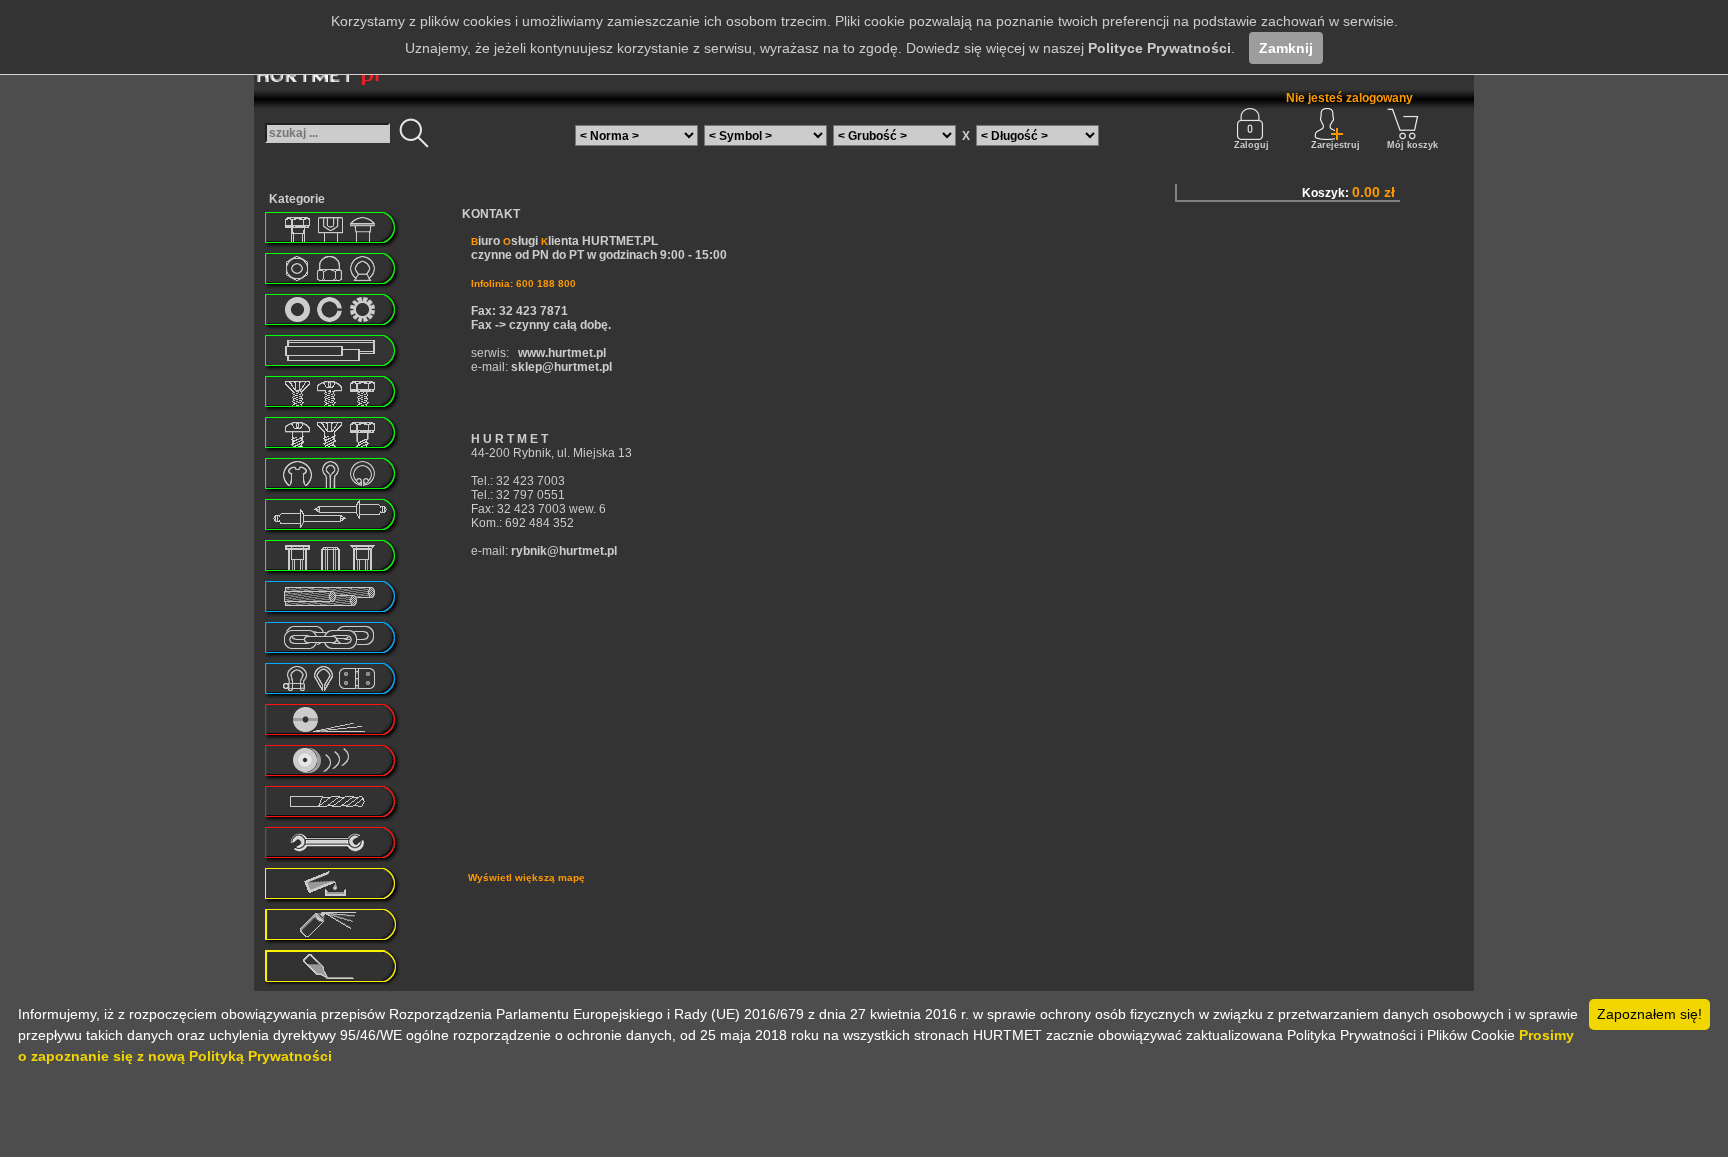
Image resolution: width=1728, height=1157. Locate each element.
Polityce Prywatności (1159, 48)
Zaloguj (1251, 145)
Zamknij (1286, 48)
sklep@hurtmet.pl (561, 367)
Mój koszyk (1412, 145)
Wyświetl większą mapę (526, 877)
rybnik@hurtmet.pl (564, 551)
